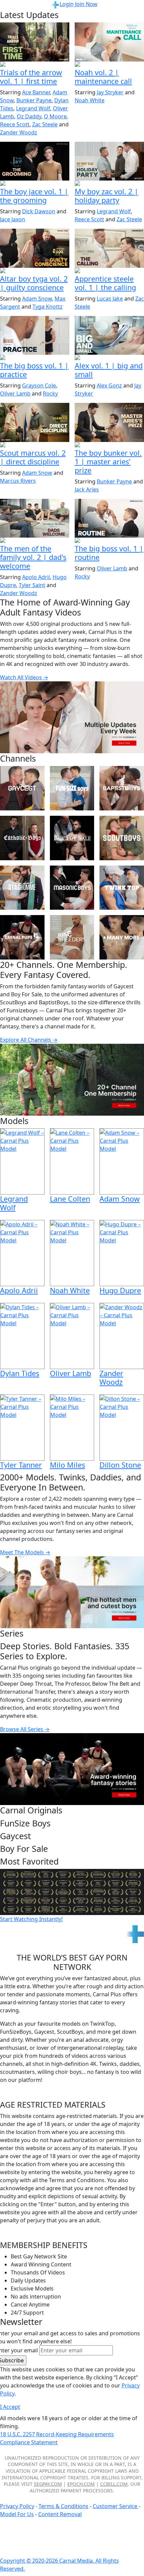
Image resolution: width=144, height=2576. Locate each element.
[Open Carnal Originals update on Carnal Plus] (35, 358)
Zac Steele (45, 124)
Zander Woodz (19, 132)
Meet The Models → (25, 1552)
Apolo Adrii (36, 577)
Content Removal (60, 2514)
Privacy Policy (17, 2506)
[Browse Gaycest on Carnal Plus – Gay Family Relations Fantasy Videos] (22, 788)
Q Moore (55, 116)
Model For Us (17, 2514)
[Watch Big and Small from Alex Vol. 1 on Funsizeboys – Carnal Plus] (109, 335)
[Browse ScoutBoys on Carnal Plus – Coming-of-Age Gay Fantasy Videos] (122, 838)
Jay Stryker (110, 92)
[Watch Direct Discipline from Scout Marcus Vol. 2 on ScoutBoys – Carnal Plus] (35, 422)
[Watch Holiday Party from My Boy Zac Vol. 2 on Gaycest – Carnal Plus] (109, 161)
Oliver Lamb (15, 394)
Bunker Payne (34, 100)
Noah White (90, 100)
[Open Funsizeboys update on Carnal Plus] (109, 65)
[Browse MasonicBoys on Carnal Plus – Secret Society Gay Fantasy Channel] (72, 888)
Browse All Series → (25, 1729)
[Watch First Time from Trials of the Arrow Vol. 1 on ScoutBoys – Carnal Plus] (35, 42)
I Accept (10, 2407)
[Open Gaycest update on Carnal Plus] (109, 184)
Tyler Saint (32, 585)
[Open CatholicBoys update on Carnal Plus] (35, 271)
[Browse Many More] (122, 937)
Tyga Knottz (48, 307)
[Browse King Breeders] (72, 937)
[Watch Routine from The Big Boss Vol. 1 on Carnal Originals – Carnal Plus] (109, 518)
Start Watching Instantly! (31, 1919)
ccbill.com (114, 2484)
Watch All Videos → (24, 677)
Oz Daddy (29, 116)
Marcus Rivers (18, 481)
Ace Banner (36, 92)
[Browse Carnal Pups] (22, 937)
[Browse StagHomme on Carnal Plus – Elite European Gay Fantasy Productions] (22, 888)
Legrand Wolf (33, 108)
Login (67, 4)
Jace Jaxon (13, 219)
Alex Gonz (109, 385)
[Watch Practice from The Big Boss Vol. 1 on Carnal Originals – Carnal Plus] (35, 335)
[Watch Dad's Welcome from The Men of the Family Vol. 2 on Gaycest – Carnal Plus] (35, 518)
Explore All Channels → (29, 1040)
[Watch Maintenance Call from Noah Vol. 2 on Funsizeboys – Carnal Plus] (109, 42)
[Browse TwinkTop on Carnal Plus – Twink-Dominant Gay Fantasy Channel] (122, 888)
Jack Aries (87, 489)
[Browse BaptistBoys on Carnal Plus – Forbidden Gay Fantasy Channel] (122, 788)
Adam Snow (37, 299)
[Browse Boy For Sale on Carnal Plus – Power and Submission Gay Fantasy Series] (72, 838)
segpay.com (48, 2484)
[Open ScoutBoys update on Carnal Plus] (35, 65)
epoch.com (81, 2484)
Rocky (50, 394)
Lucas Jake (110, 299)
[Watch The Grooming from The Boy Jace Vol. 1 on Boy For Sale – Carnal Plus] (35, 161)
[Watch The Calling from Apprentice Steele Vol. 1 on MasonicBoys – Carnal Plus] (109, 248)
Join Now (86, 4)
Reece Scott (15, 124)
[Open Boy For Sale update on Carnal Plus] (35, 184)
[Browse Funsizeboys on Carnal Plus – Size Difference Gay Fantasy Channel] (72, 788)
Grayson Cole (39, 385)
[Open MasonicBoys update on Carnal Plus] (109, 271)
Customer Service (116, 2506)
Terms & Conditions (63, 2506)
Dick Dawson (39, 211)
